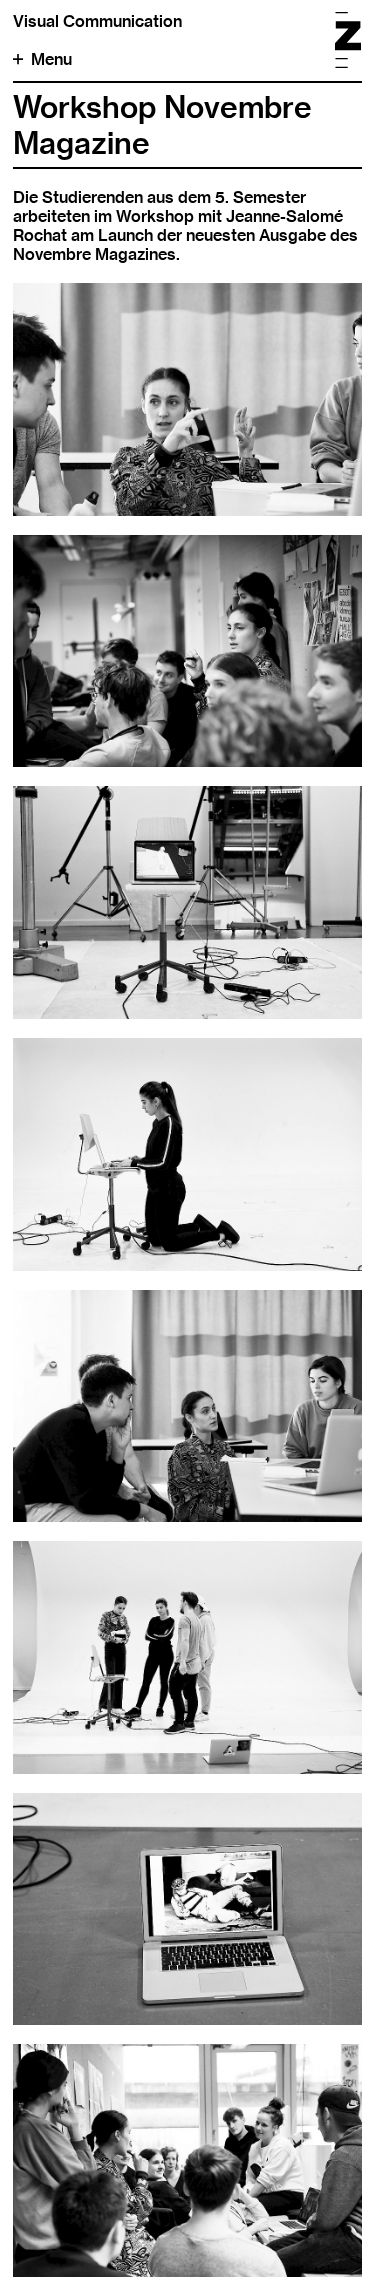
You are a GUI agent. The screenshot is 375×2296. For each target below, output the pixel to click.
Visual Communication (97, 21)
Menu (51, 59)
